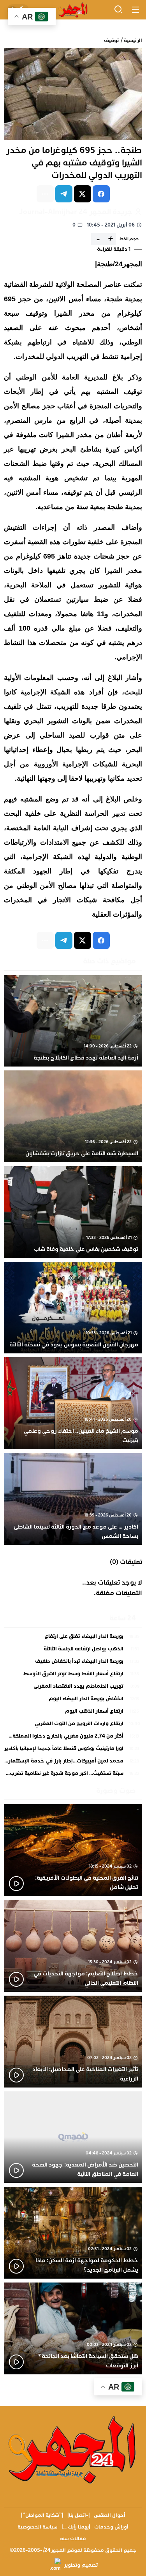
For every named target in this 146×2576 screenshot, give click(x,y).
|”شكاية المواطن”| (42, 2515)
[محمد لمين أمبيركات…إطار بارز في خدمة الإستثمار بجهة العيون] (73, 1763)
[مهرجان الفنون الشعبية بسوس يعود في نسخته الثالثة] (73, 1308)
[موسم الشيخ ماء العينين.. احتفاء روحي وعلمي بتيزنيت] (73, 1403)
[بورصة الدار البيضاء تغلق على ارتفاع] (73, 1638)
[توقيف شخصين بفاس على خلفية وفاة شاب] (73, 1212)
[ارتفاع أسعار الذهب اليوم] (73, 1713)
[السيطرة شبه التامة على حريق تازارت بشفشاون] (73, 1116)
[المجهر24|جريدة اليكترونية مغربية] (73, 10)
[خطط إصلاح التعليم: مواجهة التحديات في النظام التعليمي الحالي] (73, 1946)
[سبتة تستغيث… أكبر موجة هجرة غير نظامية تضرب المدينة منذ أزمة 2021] (73, 1774)
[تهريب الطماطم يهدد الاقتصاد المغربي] (73, 1688)
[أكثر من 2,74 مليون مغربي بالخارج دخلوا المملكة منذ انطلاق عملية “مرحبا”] (73, 1738)
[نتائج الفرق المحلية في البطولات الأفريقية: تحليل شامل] (73, 1850)
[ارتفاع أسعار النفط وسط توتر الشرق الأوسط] (73, 1676)
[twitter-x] (83, 194)
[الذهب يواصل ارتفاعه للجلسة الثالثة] (73, 1651)
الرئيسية (133, 40)
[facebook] (101, 194)
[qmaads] (73, 2449)
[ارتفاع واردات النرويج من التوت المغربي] (73, 1726)
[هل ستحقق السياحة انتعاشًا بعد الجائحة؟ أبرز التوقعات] (73, 2328)
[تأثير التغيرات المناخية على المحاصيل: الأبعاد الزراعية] (73, 2042)
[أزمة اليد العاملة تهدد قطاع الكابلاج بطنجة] (73, 1021)
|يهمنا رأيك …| (76, 2527)
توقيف (111, 40)
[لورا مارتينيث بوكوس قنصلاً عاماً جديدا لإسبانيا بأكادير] (73, 1750)
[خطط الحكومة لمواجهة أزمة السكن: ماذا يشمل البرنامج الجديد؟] (73, 2233)
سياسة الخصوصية (38, 2527)
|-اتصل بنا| (79, 2515)
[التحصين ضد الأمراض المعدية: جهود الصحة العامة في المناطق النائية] (73, 2137)
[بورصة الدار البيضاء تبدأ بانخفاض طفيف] (73, 1663)
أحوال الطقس (110, 2515)
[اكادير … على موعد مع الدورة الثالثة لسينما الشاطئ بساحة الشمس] (73, 1499)
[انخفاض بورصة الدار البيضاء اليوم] (73, 1701)
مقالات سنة (73, 2539)
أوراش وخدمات (111, 2527)
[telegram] (64, 194)
